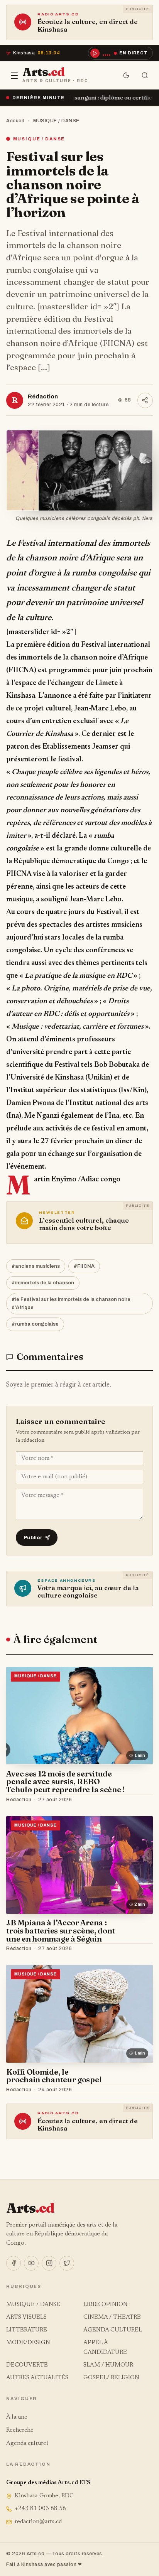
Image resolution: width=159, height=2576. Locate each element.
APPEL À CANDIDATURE (105, 2347)
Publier (33, 1538)
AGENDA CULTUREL (113, 2330)
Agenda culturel (27, 2444)
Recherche (20, 2430)
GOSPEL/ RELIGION (111, 2378)
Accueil (15, 121)
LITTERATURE (27, 2330)
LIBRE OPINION (106, 2305)
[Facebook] (14, 2263)
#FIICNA (84, 1266)
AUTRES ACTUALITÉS (37, 2378)
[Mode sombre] (127, 76)
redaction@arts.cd (38, 2522)
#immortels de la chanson (43, 1283)
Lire (140, 1800)
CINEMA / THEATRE (112, 2317)
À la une (17, 2417)
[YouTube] (31, 2263)
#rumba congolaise (35, 1324)
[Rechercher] (145, 76)
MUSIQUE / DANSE (56, 121)
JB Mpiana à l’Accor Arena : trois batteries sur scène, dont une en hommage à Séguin (61, 1931)
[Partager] (145, 400)
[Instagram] (49, 2263)
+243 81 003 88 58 (40, 2509)
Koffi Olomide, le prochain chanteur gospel (54, 2076)
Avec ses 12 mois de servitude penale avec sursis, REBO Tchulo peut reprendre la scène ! (65, 1782)
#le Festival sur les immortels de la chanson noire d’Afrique (71, 1303)
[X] (67, 2263)
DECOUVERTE (27, 2365)
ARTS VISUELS (26, 2317)
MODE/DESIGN (28, 2343)
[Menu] (14, 76)
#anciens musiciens (36, 1266)
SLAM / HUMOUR (108, 2365)
